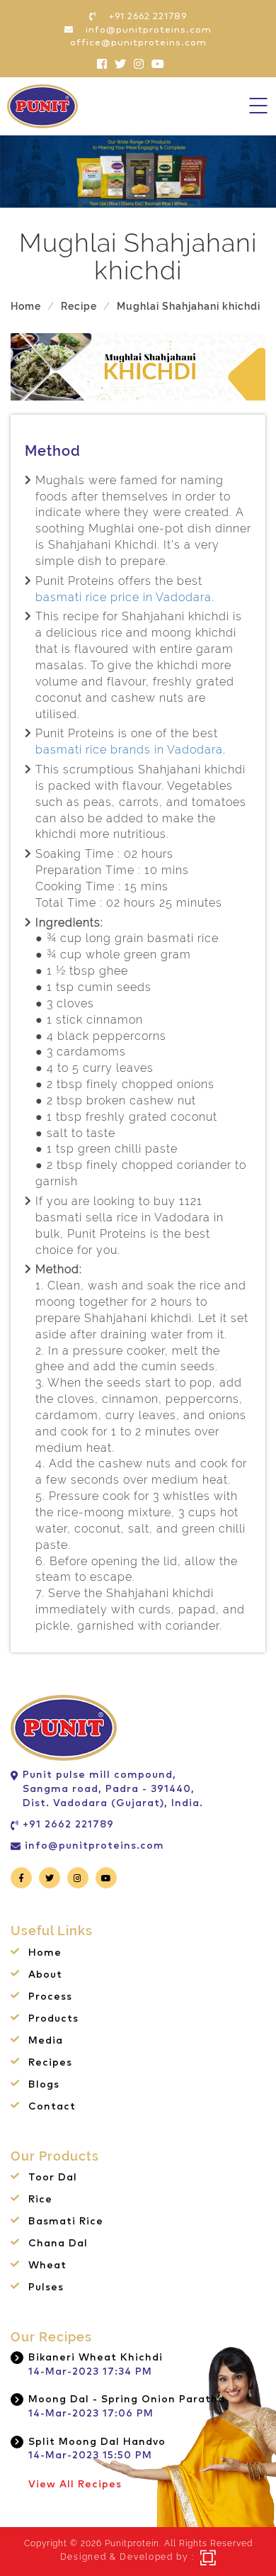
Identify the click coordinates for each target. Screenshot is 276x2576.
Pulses (46, 2287)
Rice (40, 2200)
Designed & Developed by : (127, 2557)
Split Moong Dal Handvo (97, 2442)
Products (53, 2019)
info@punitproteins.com (94, 1846)
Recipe (79, 306)
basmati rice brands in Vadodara (129, 750)
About (45, 1975)
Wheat (47, 2266)
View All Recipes (75, 2485)
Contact (52, 2107)
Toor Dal (53, 2178)
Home (26, 306)
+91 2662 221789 (68, 1825)
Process (50, 1997)
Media (46, 2041)
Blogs (44, 2085)
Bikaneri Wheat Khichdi (96, 2358)
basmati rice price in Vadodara (123, 597)
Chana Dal (58, 2244)
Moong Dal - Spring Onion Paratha (127, 2399)
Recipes (50, 2063)
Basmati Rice (66, 2222)
